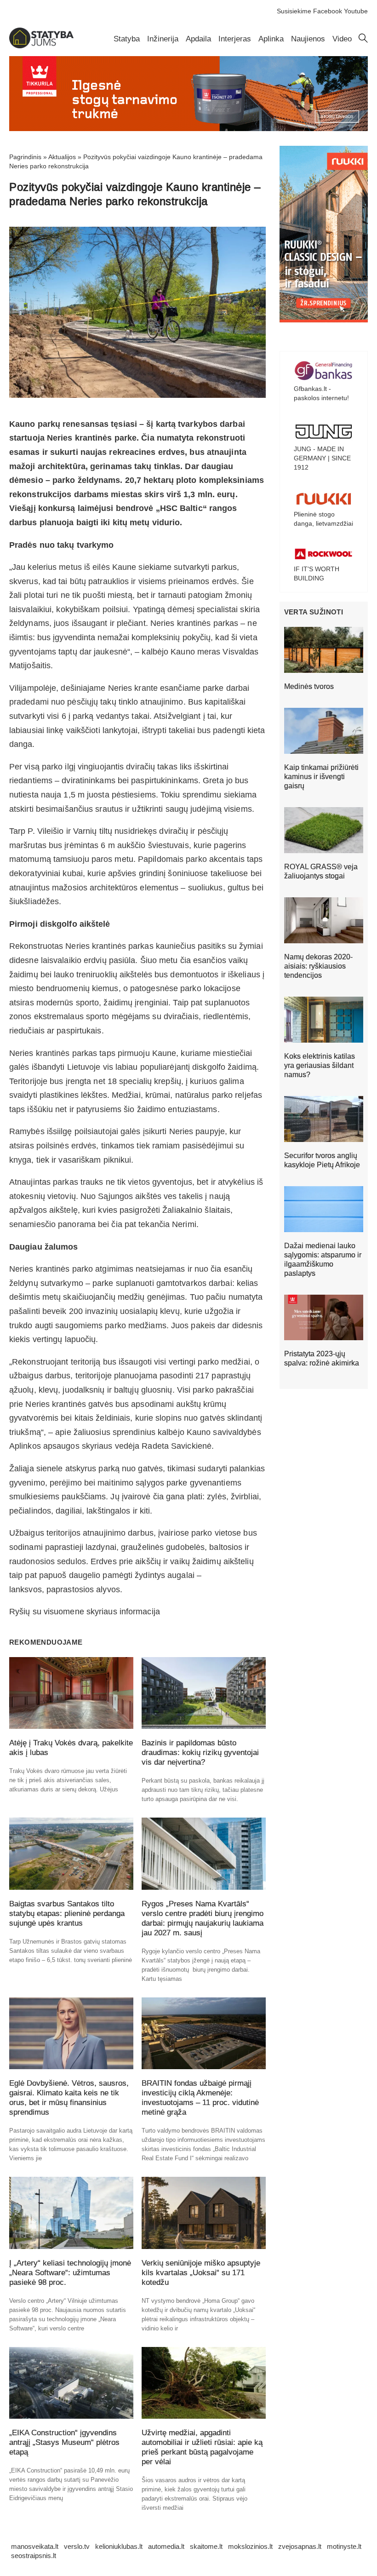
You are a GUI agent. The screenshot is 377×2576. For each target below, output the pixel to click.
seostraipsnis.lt (34, 2556)
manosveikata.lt (35, 2546)
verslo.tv (77, 2546)
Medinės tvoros (309, 686)
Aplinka (271, 39)
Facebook (328, 11)
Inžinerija (163, 39)
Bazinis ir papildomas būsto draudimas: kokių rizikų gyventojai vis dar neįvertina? (200, 1753)
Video (342, 39)
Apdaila (198, 39)
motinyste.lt (344, 2546)
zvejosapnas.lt (300, 2546)
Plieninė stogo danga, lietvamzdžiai (323, 519)
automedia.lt (166, 2546)
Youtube (356, 11)
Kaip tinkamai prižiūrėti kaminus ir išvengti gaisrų (321, 777)
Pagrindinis (25, 157)
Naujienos (308, 39)
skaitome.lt (206, 2546)
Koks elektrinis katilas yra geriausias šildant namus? (320, 1065)
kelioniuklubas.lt (119, 2546)
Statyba (127, 39)
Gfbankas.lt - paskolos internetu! (321, 393)
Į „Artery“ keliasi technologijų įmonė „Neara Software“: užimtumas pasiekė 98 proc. (70, 2273)
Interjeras (235, 39)
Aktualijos (62, 157)
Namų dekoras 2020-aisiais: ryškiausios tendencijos (318, 966)
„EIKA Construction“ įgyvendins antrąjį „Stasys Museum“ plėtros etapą (64, 2442)
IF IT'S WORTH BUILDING (317, 574)
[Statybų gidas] (41, 46)
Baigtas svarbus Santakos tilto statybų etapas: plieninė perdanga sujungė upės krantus (67, 1913)
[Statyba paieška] (363, 40)
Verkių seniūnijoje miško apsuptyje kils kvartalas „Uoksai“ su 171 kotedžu (201, 2273)
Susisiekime (294, 11)
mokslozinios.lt (250, 2546)
